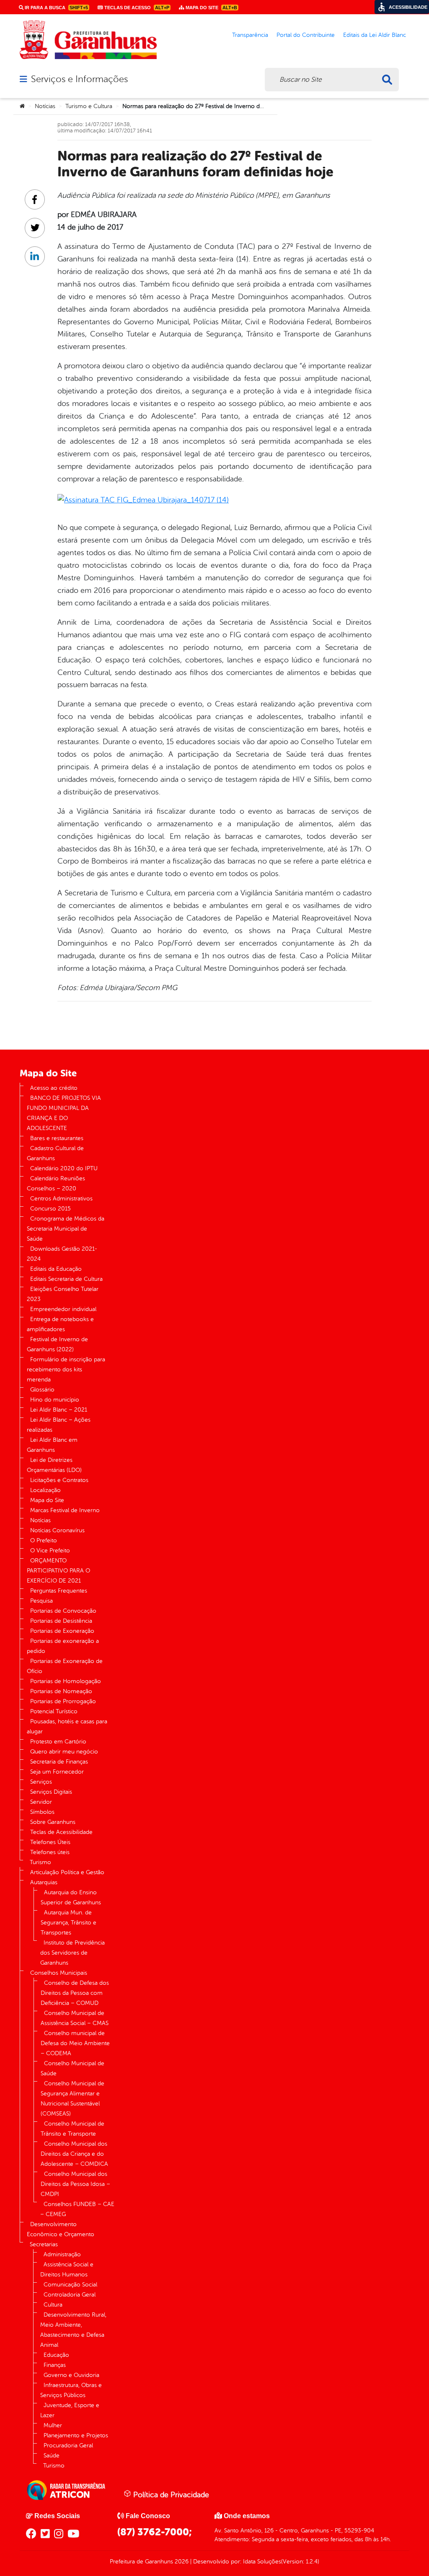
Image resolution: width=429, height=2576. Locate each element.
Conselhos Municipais (59, 1973)
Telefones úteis (50, 1852)
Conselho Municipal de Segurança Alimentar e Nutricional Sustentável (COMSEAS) (72, 2099)
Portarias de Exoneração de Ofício (65, 1666)
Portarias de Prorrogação (63, 1701)
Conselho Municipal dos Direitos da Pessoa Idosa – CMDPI (75, 2184)
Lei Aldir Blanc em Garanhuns (52, 1445)
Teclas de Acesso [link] (136, 8)
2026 (181, 2562)
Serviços (41, 1782)
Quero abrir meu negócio (64, 1752)
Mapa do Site (47, 1500)
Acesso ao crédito (54, 1088)
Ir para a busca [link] (56, 8)
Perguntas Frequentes (59, 1591)
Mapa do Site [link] (211, 8)
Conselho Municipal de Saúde (72, 2068)
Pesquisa (41, 1601)
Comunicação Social (70, 2285)
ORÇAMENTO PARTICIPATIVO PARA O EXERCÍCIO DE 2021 (58, 1571)
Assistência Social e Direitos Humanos (67, 2270)
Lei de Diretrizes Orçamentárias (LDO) (54, 1465)
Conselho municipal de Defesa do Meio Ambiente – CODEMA (75, 2043)
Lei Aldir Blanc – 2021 (59, 1410)
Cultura (53, 2305)
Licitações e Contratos (59, 1480)
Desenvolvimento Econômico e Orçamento (61, 2229)
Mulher (53, 2425)
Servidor (41, 1802)
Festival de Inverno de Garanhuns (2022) (57, 1344)
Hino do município (55, 1400)
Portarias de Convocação (63, 1611)
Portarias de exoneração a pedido (63, 1646)
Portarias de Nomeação (61, 1691)
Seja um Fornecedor (57, 1772)
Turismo (40, 1862)
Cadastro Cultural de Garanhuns (55, 1153)
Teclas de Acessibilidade (61, 1832)
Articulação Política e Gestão (67, 1872)
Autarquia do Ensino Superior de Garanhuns (71, 1897)
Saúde (52, 2456)
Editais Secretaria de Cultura (66, 1279)
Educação (56, 2355)
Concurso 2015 (50, 1209)
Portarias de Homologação (66, 1681)
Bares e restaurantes (57, 1138)
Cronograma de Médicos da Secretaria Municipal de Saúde (66, 1229)
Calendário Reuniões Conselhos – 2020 (56, 1183)
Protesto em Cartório (58, 1742)
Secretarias (44, 2244)
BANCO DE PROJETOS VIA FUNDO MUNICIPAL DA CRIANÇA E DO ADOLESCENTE (64, 1113)
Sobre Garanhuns (53, 1822)
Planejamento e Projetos (76, 2435)
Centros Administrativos (61, 1199)
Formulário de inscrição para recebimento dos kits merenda (66, 1369)
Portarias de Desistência (61, 1621)
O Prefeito (44, 1540)
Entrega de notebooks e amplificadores (60, 1324)
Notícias (45, 106)
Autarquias (44, 1882)
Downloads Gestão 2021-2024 (62, 1254)
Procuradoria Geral (68, 2445)
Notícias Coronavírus (57, 1530)
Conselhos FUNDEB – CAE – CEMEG (77, 2209)
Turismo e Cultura (89, 106)
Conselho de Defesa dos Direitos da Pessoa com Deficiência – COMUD (75, 1993)
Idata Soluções (262, 2562)
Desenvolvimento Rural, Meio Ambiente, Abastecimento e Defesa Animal (73, 2330)
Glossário (42, 1390)
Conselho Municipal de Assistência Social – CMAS (75, 2018)
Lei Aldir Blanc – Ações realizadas (59, 1425)
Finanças (55, 2365)
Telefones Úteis (50, 1842)
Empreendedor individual (63, 1309)
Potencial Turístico (54, 1711)
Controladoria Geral (70, 2295)
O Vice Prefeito (50, 1551)
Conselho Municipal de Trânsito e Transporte (72, 2129)
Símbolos (42, 1812)
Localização (45, 1490)
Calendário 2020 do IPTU (64, 1168)
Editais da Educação (56, 1269)
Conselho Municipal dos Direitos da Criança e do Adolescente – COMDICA (74, 2154)
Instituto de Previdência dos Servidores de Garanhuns (72, 1953)
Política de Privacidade (170, 2495)
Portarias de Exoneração (62, 1631)
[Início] (22, 106)
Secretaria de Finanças (59, 1762)
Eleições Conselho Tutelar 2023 (63, 1294)
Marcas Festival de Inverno (65, 1510)
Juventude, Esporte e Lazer (70, 2410)
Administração (62, 2254)
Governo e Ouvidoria (71, 2375)
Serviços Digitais (51, 1792)
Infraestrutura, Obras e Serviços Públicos (71, 2390)
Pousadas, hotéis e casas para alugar (67, 1726)
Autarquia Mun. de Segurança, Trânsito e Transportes (68, 1923)
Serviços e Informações (79, 79)
